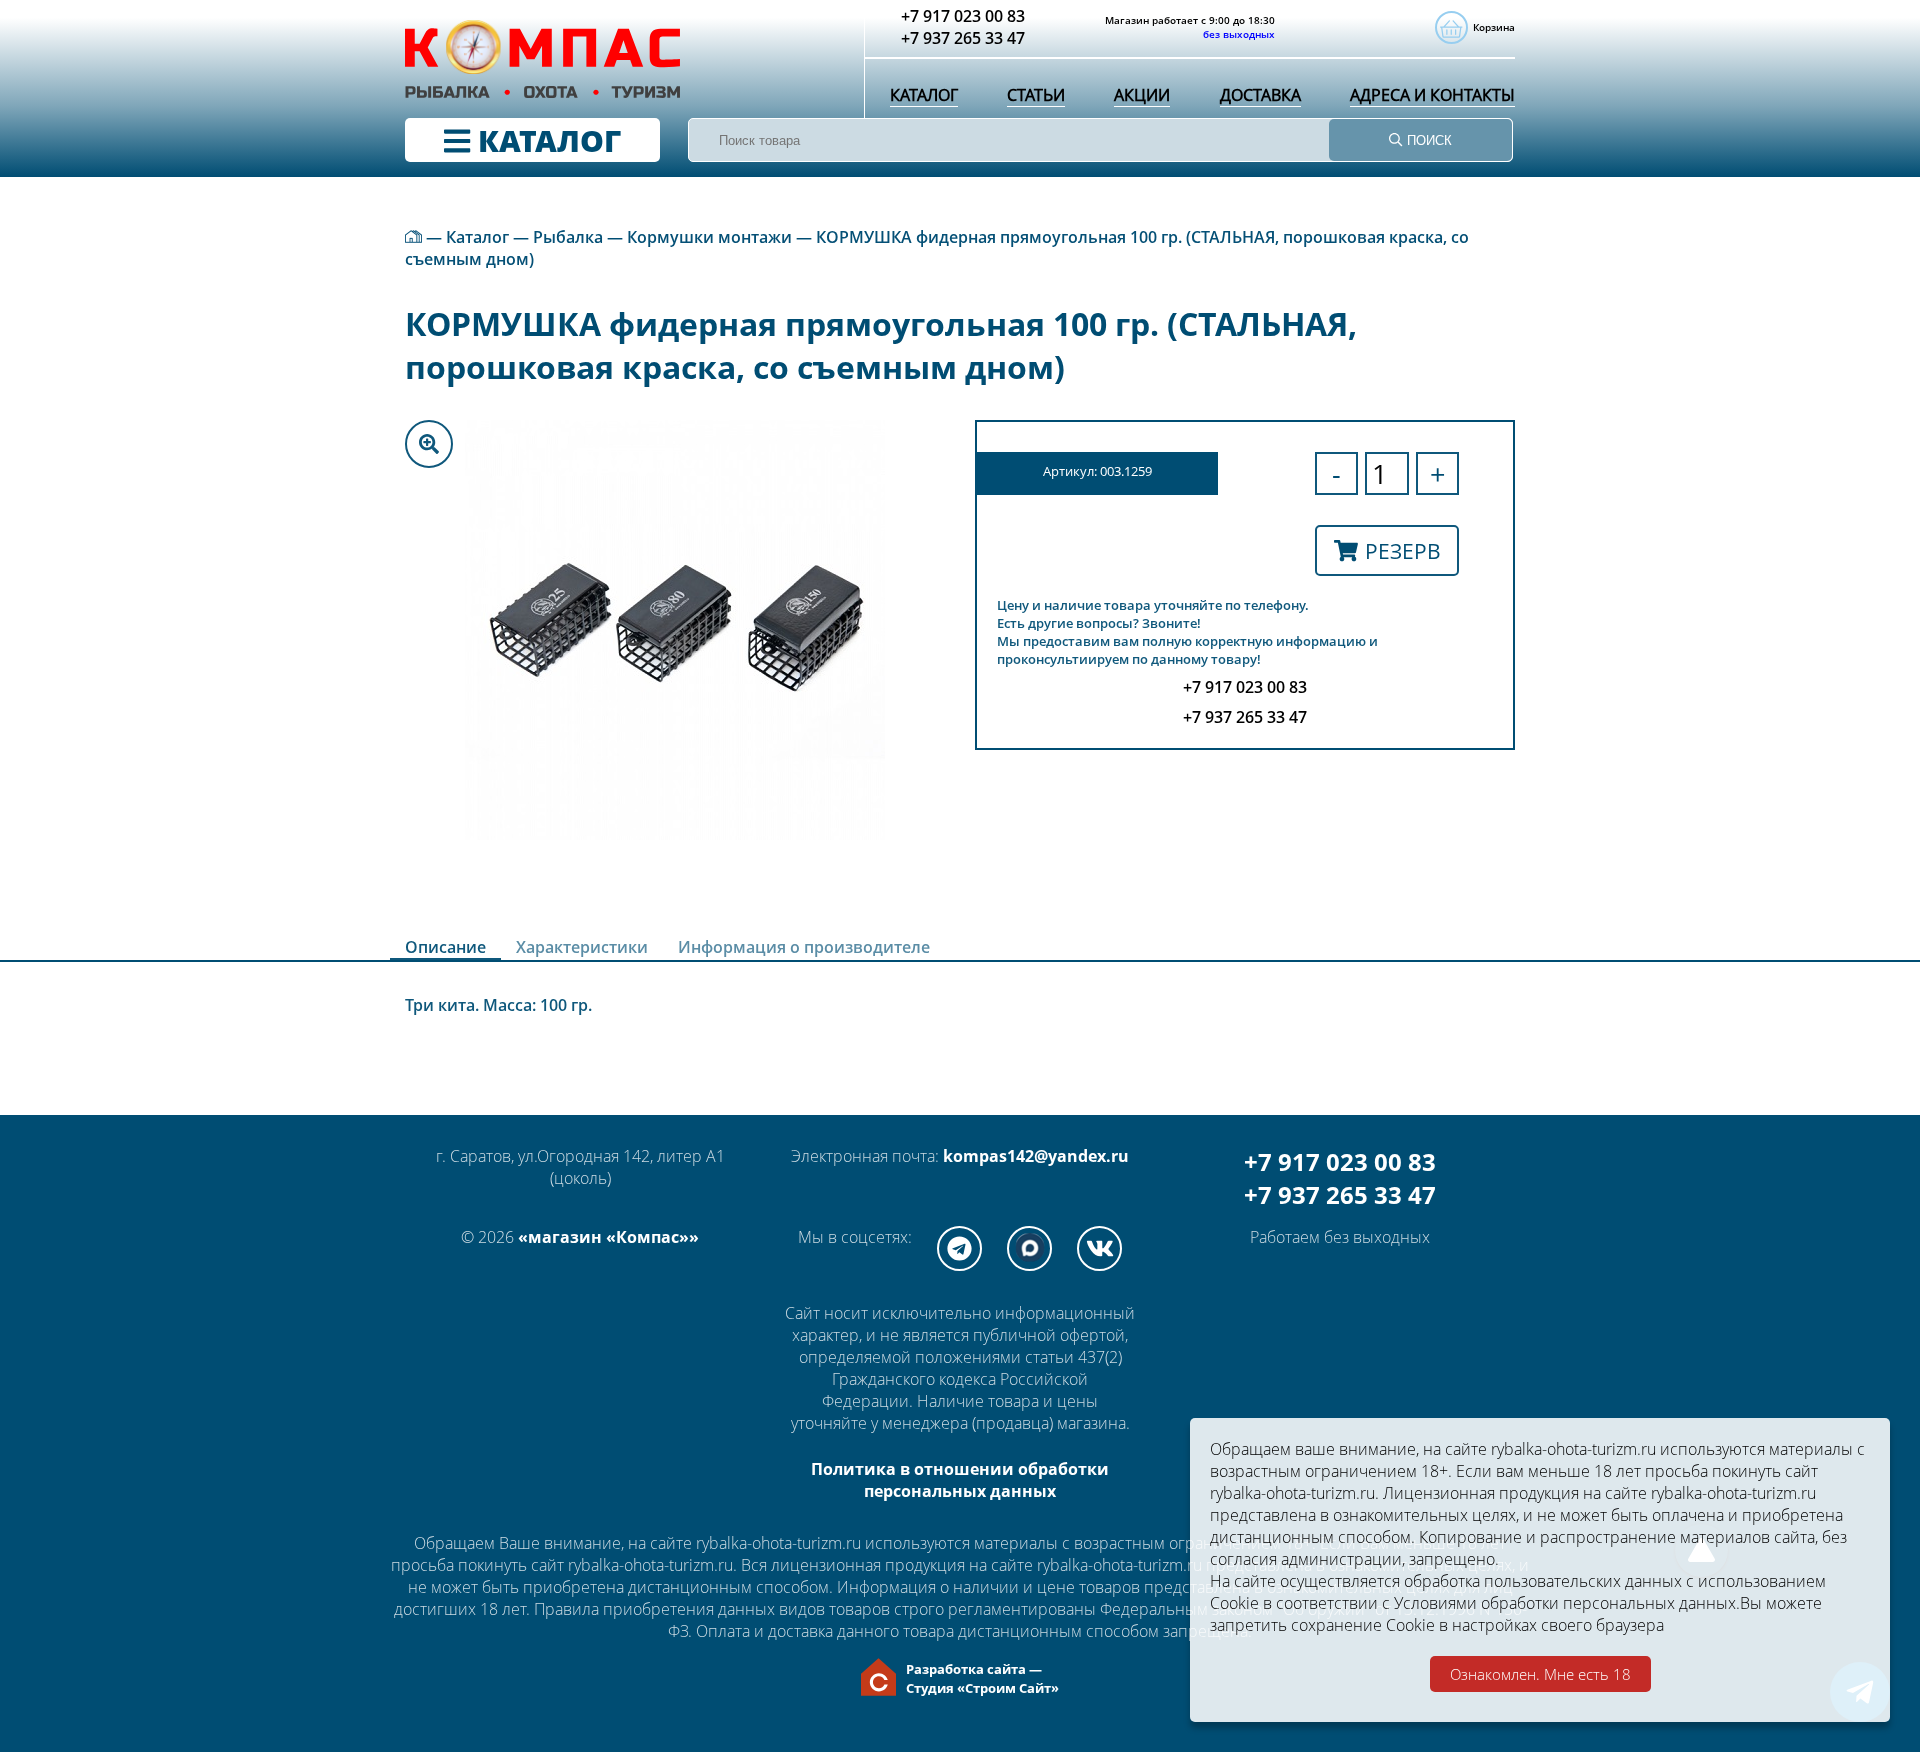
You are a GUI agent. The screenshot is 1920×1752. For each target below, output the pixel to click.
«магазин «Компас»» (608, 1237)
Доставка (1260, 95)
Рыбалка (568, 237)
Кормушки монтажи (709, 237)
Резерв (1403, 550)
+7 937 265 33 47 (1340, 1194)
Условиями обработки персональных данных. (1567, 1603)
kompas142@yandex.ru (1036, 1156)
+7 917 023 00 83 (1340, 1161)
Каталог (924, 95)
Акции (1142, 95)
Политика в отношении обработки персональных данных (960, 1480)
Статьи (1036, 95)
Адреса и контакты (1432, 95)
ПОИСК (1427, 140)
